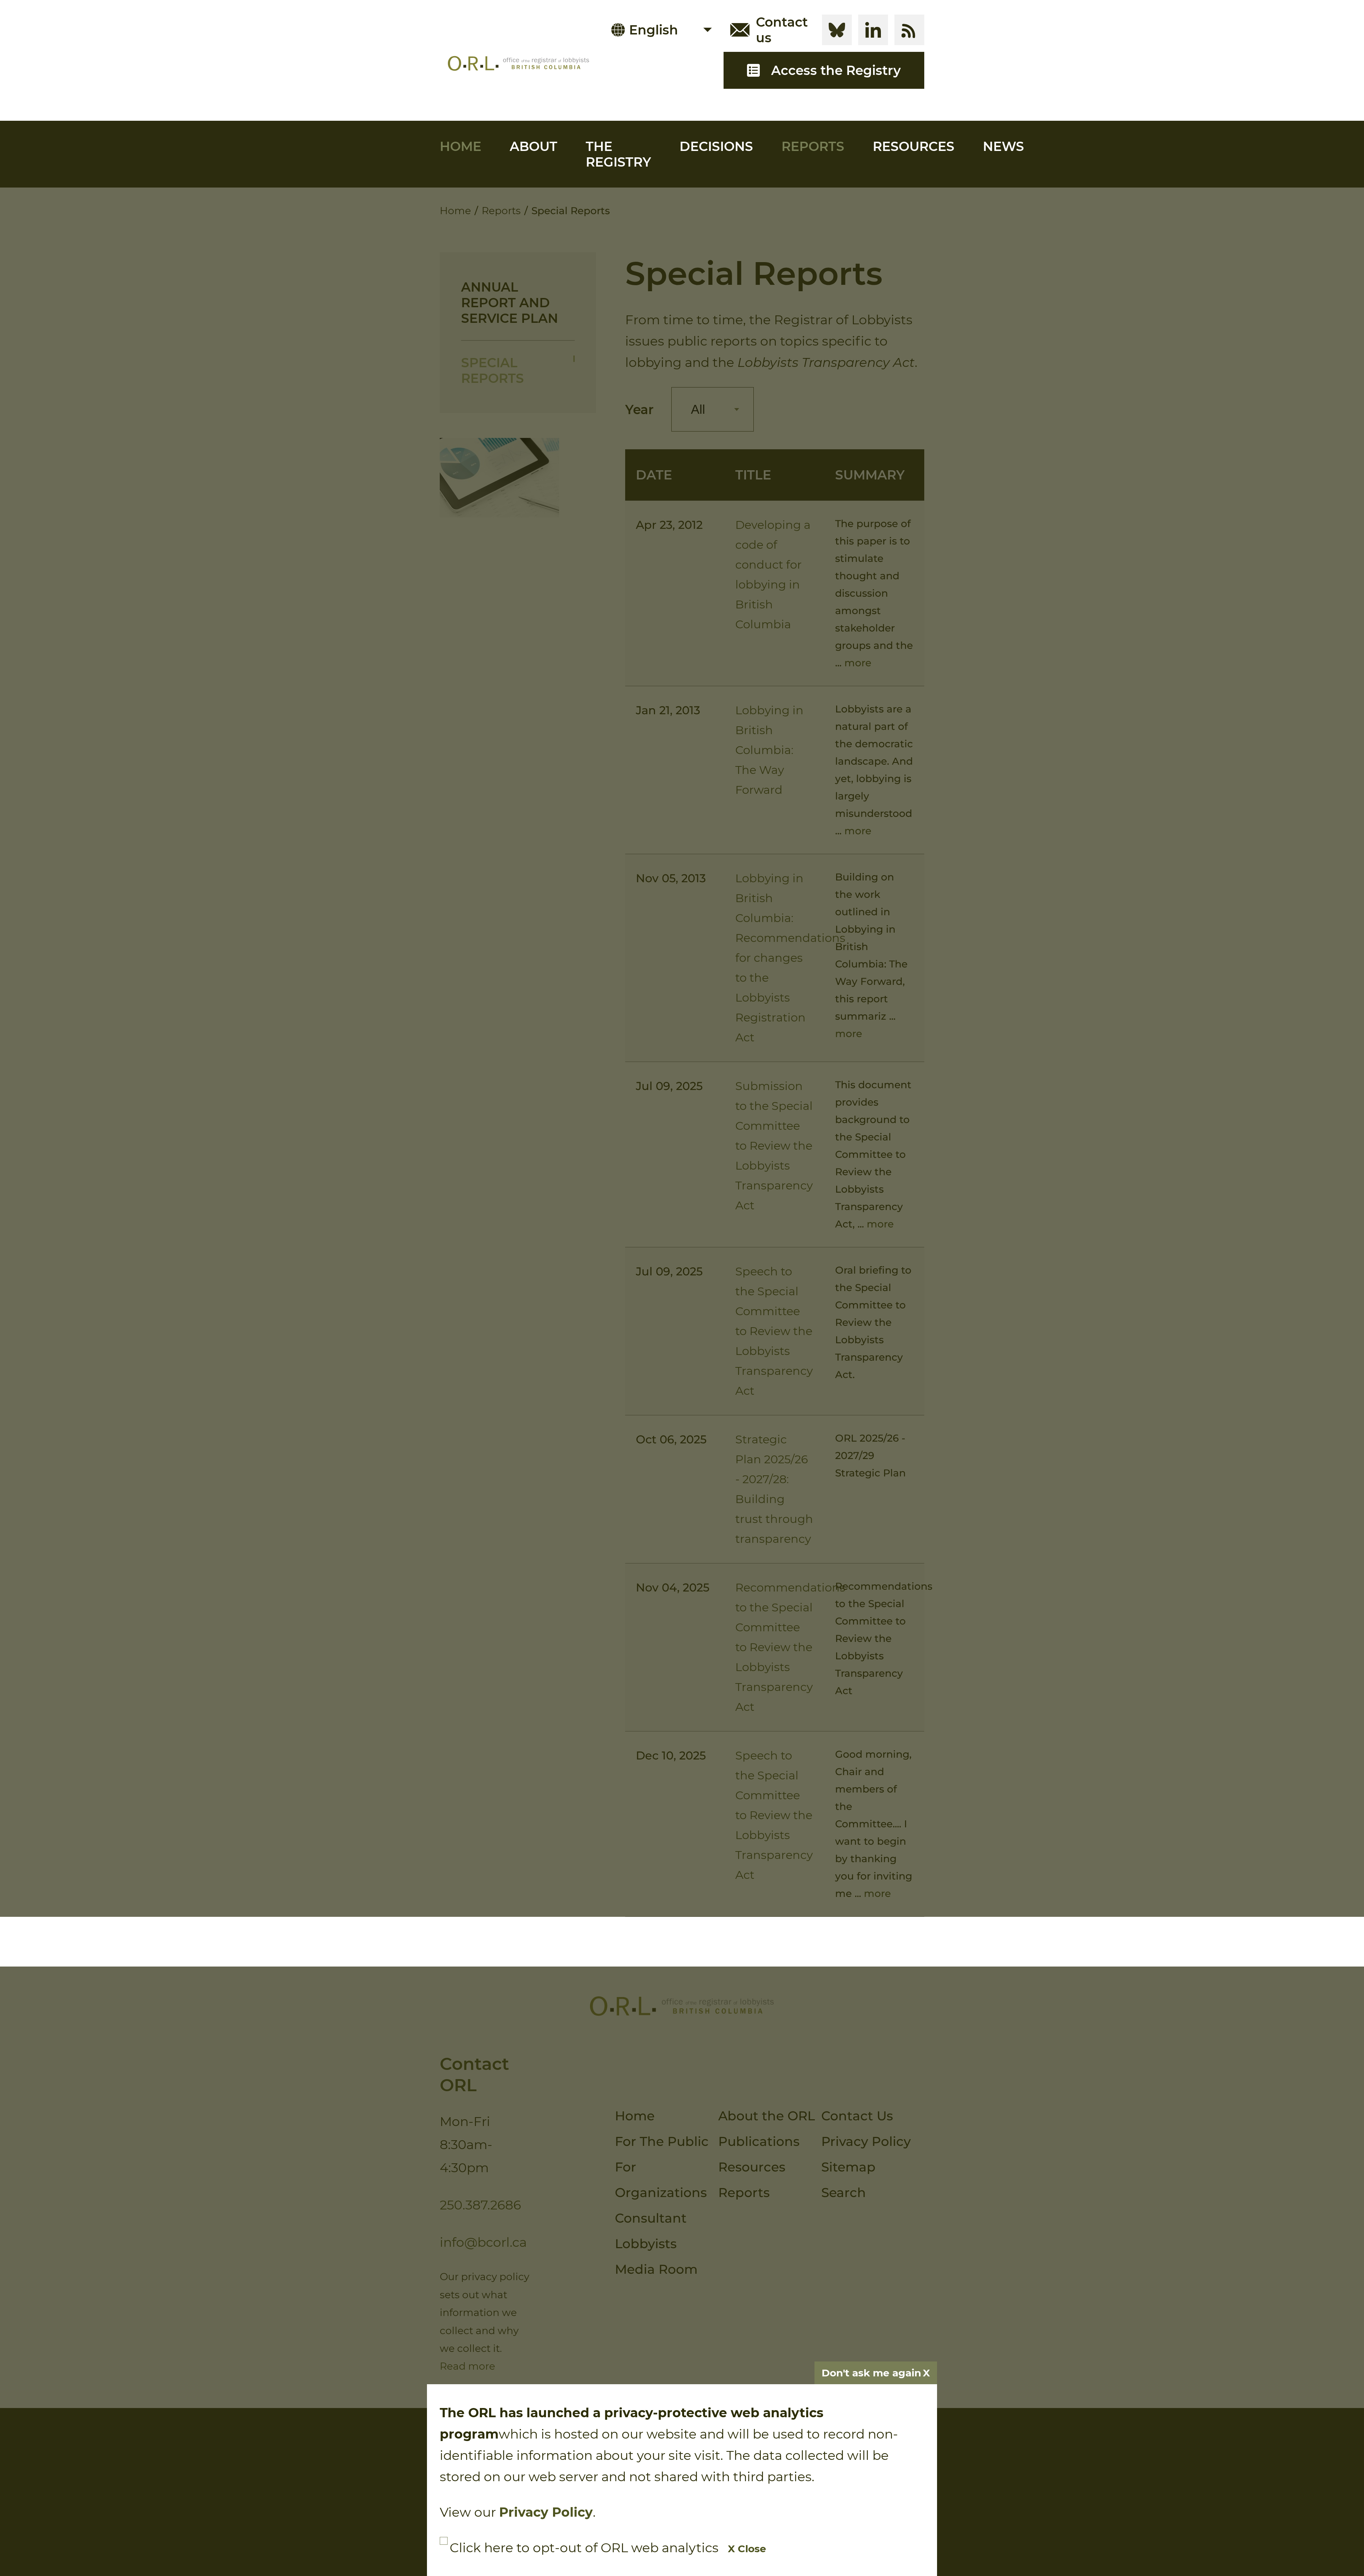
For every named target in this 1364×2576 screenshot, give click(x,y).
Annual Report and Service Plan (510, 303)
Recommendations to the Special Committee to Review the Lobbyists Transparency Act (790, 1647)
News (1003, 146)
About (534, 146)
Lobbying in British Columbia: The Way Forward (769, 750)
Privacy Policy (866, 2141)
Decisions (716, 146)
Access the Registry (836, 70)
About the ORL (767, 2116)
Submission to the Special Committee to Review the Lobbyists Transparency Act (774, 1146)
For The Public (662, 2141)
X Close (747, 2549)
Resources (914, 146)
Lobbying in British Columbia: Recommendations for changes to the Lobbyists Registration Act (790, 958)
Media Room (656, 2269)
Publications (759, 2141)
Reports (813, 146)
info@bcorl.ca (483, 2242)
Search (844, 2192)
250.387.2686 (480, 2205)
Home (461, 146)
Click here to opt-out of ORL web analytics (584, 2548)
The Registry (618, 154)
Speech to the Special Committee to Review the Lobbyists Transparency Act (774, 1331)
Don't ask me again (871, 2373)
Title (753, 475)
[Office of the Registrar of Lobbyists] (518, 63)
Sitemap (848, 2167)
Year (639, 410)
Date (654, 475)
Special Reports (492, 370)
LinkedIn (873, 30)
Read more (467, 2366)
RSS (909, 30)
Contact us (782, 30)
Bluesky (837, 30)
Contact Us (857, 2116)
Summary (870, 475)
